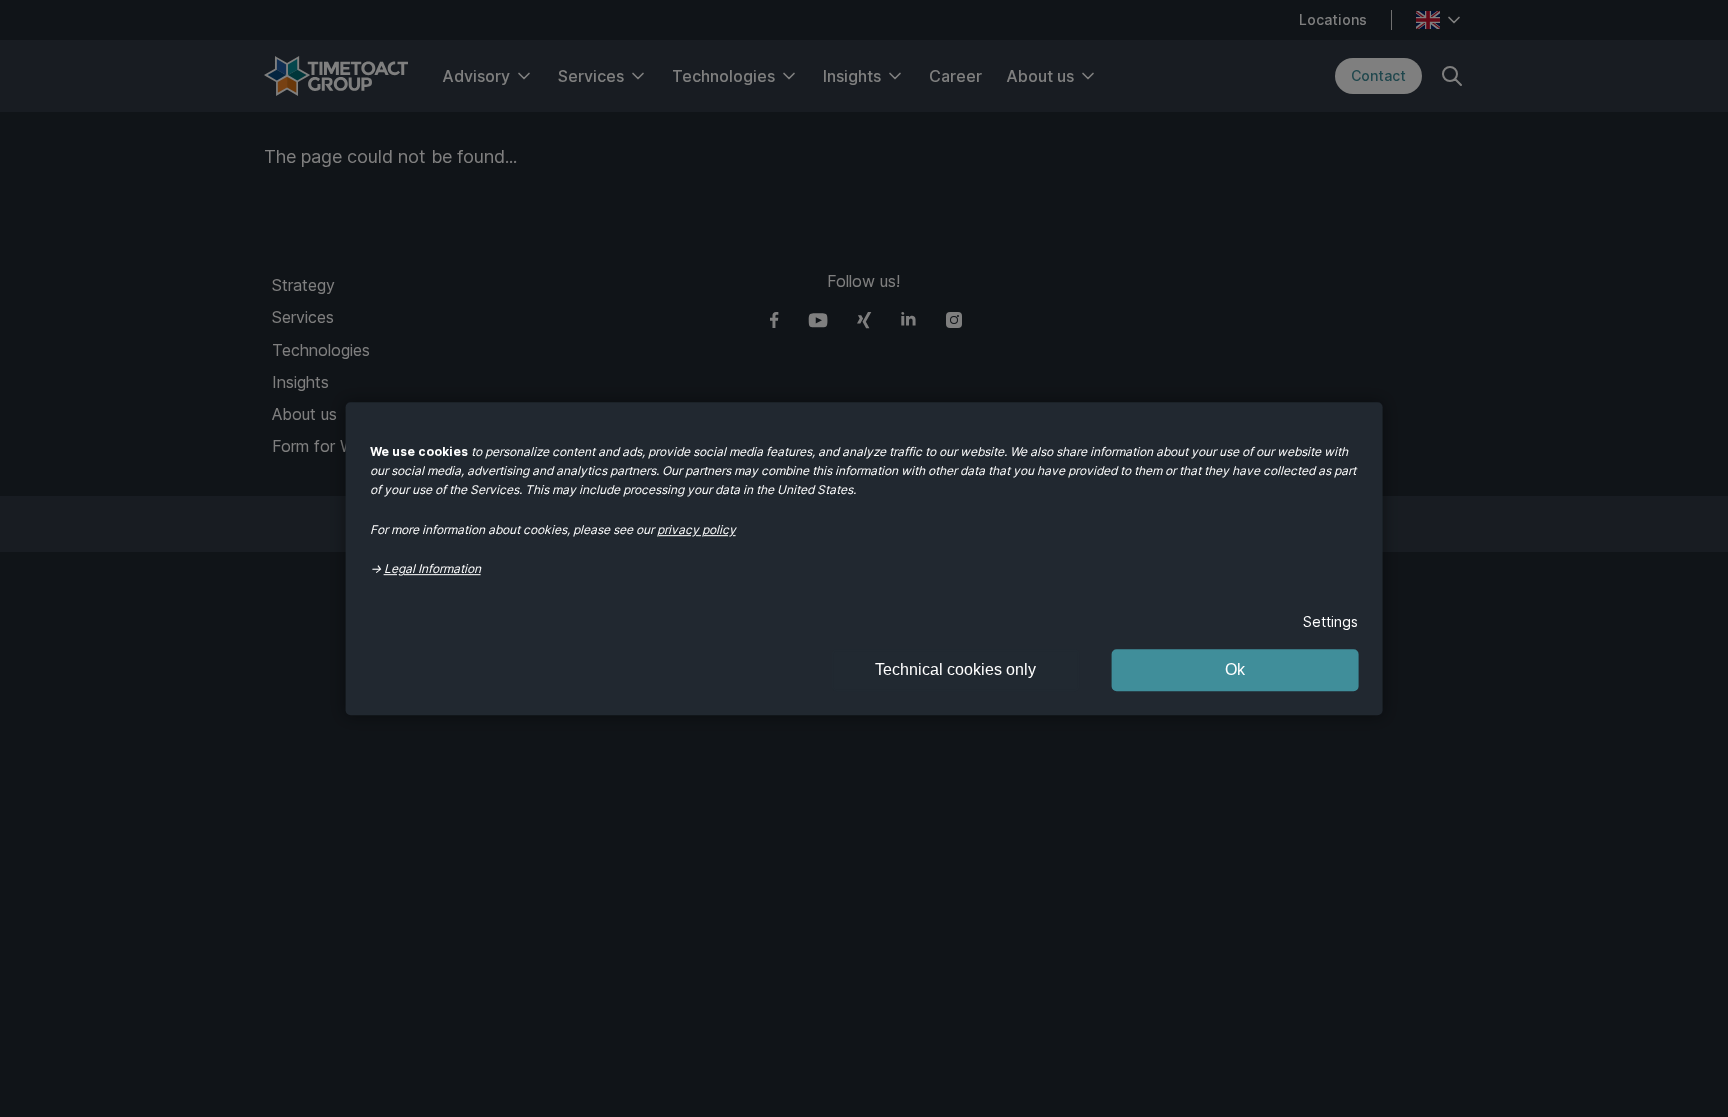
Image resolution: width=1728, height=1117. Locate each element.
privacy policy (696, 529)
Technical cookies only (955, 669)
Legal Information (432, 568)
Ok (1235, 669)
